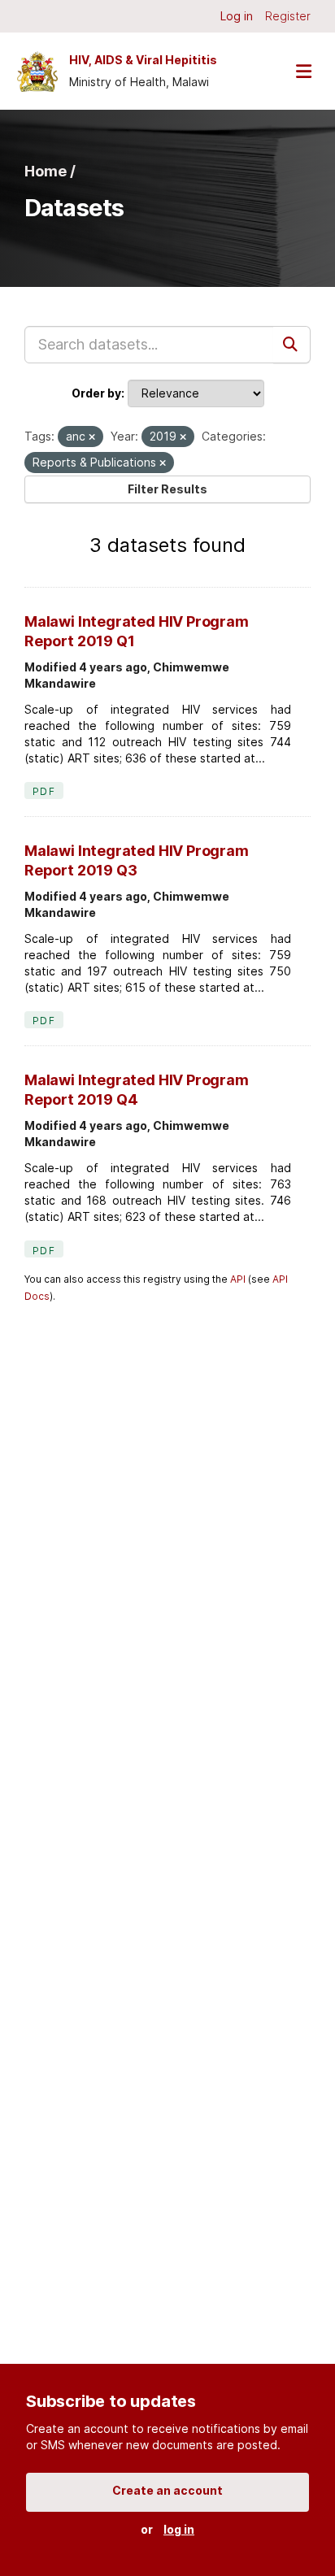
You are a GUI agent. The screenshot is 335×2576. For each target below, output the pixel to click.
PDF (44, 791)
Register (288, 16)
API (238, 1279)
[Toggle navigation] (303, 71)
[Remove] (92, 437)
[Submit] (292, 345)
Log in (237, 16)
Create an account (167, 2490)
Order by (96, 393)
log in (179, 2529)
